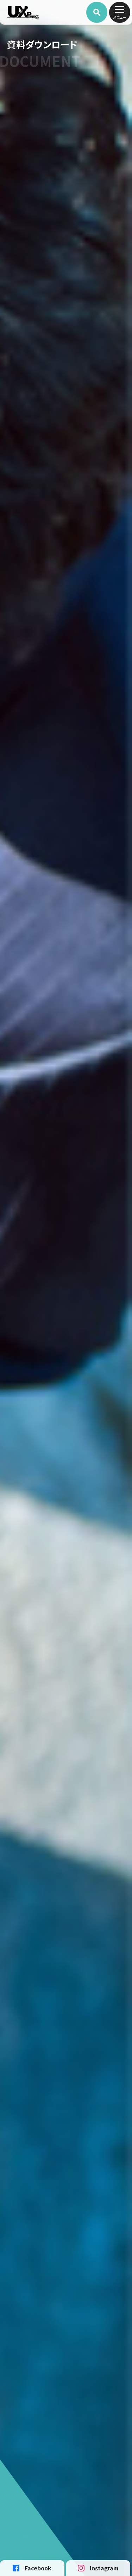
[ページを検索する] (97, 12)
